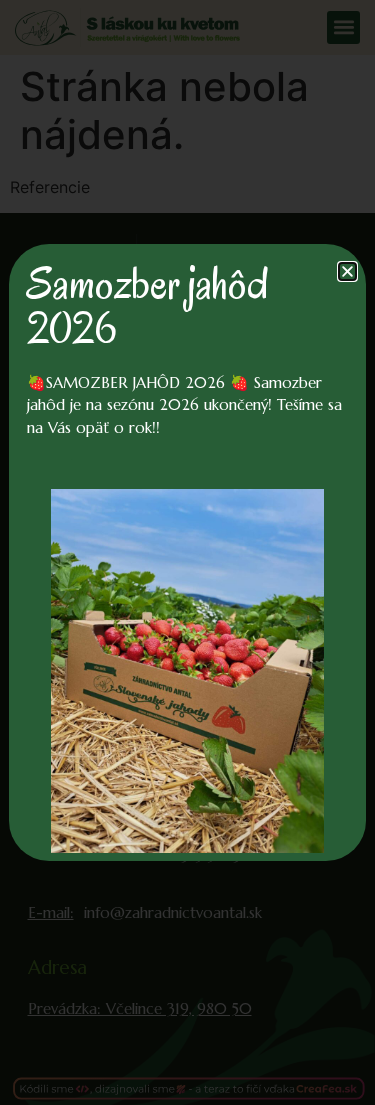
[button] (347, 271)
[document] (187, 552)
